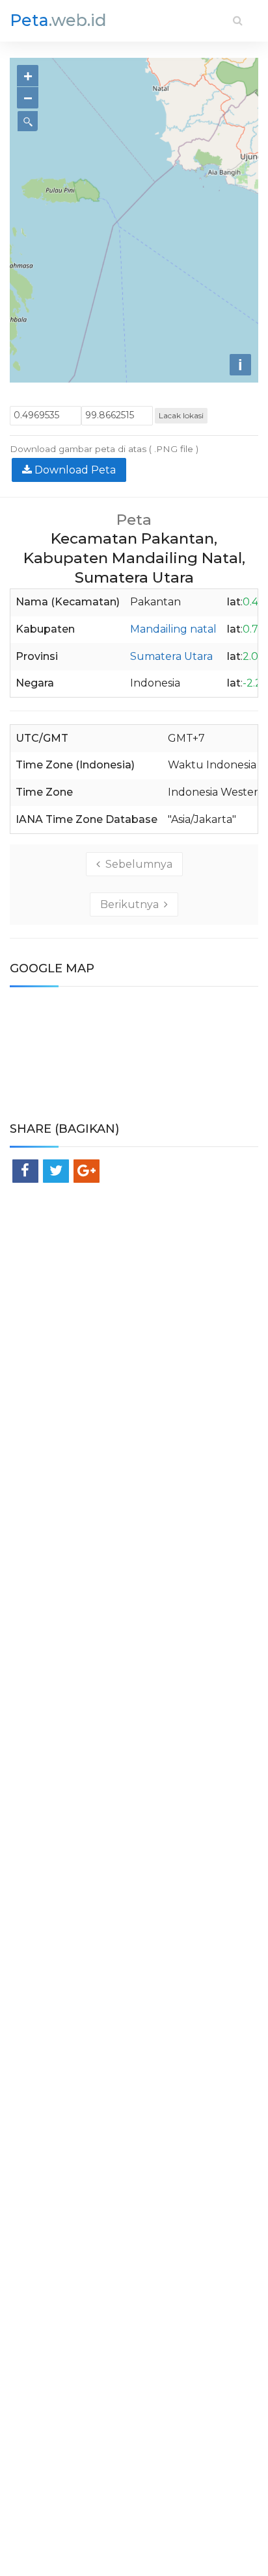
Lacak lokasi (181, 415)
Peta (58, 20)
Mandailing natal (173, 629)
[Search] (238, 20)
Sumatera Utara (171, 656)
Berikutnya (132, 904)
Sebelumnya (136, 864)
